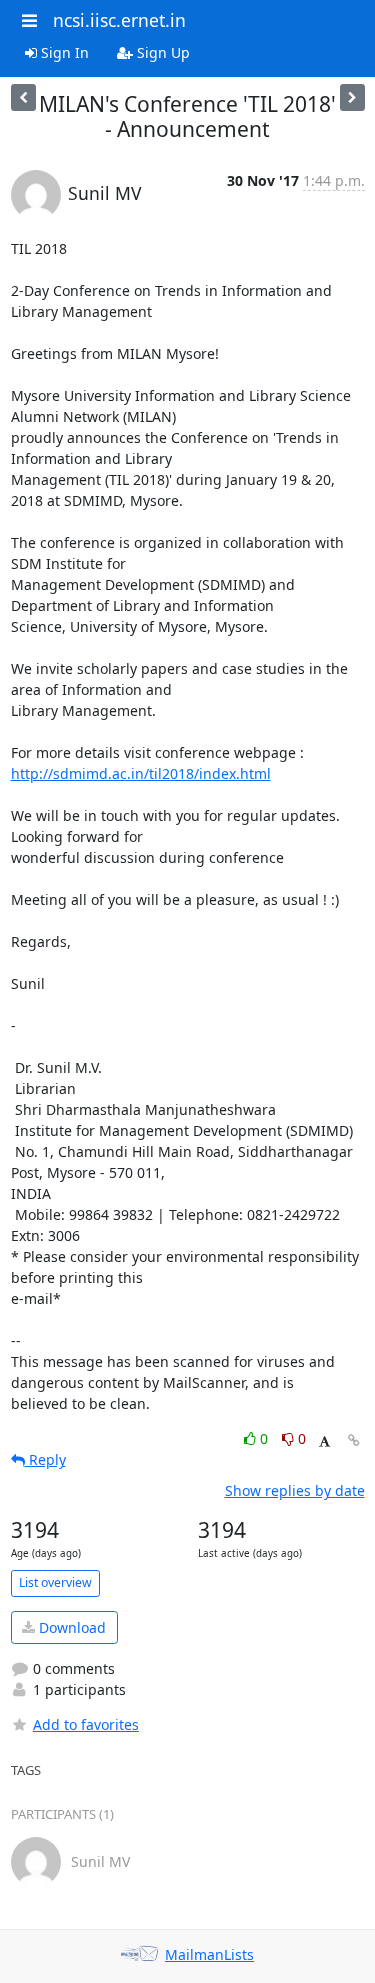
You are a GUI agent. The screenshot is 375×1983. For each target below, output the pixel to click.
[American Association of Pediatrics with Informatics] (352, 97)
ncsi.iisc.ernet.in (119, 20)
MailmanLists (209, 1954)
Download (70, 1627)
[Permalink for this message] (354, 1440)
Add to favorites (86, 1724)
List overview (55, 1582)
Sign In (63, 52)
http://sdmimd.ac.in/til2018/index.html (141, 773)
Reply (45, 1459)
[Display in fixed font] (324, 1441)
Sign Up (161, 52)
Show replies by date (295, 1490)
